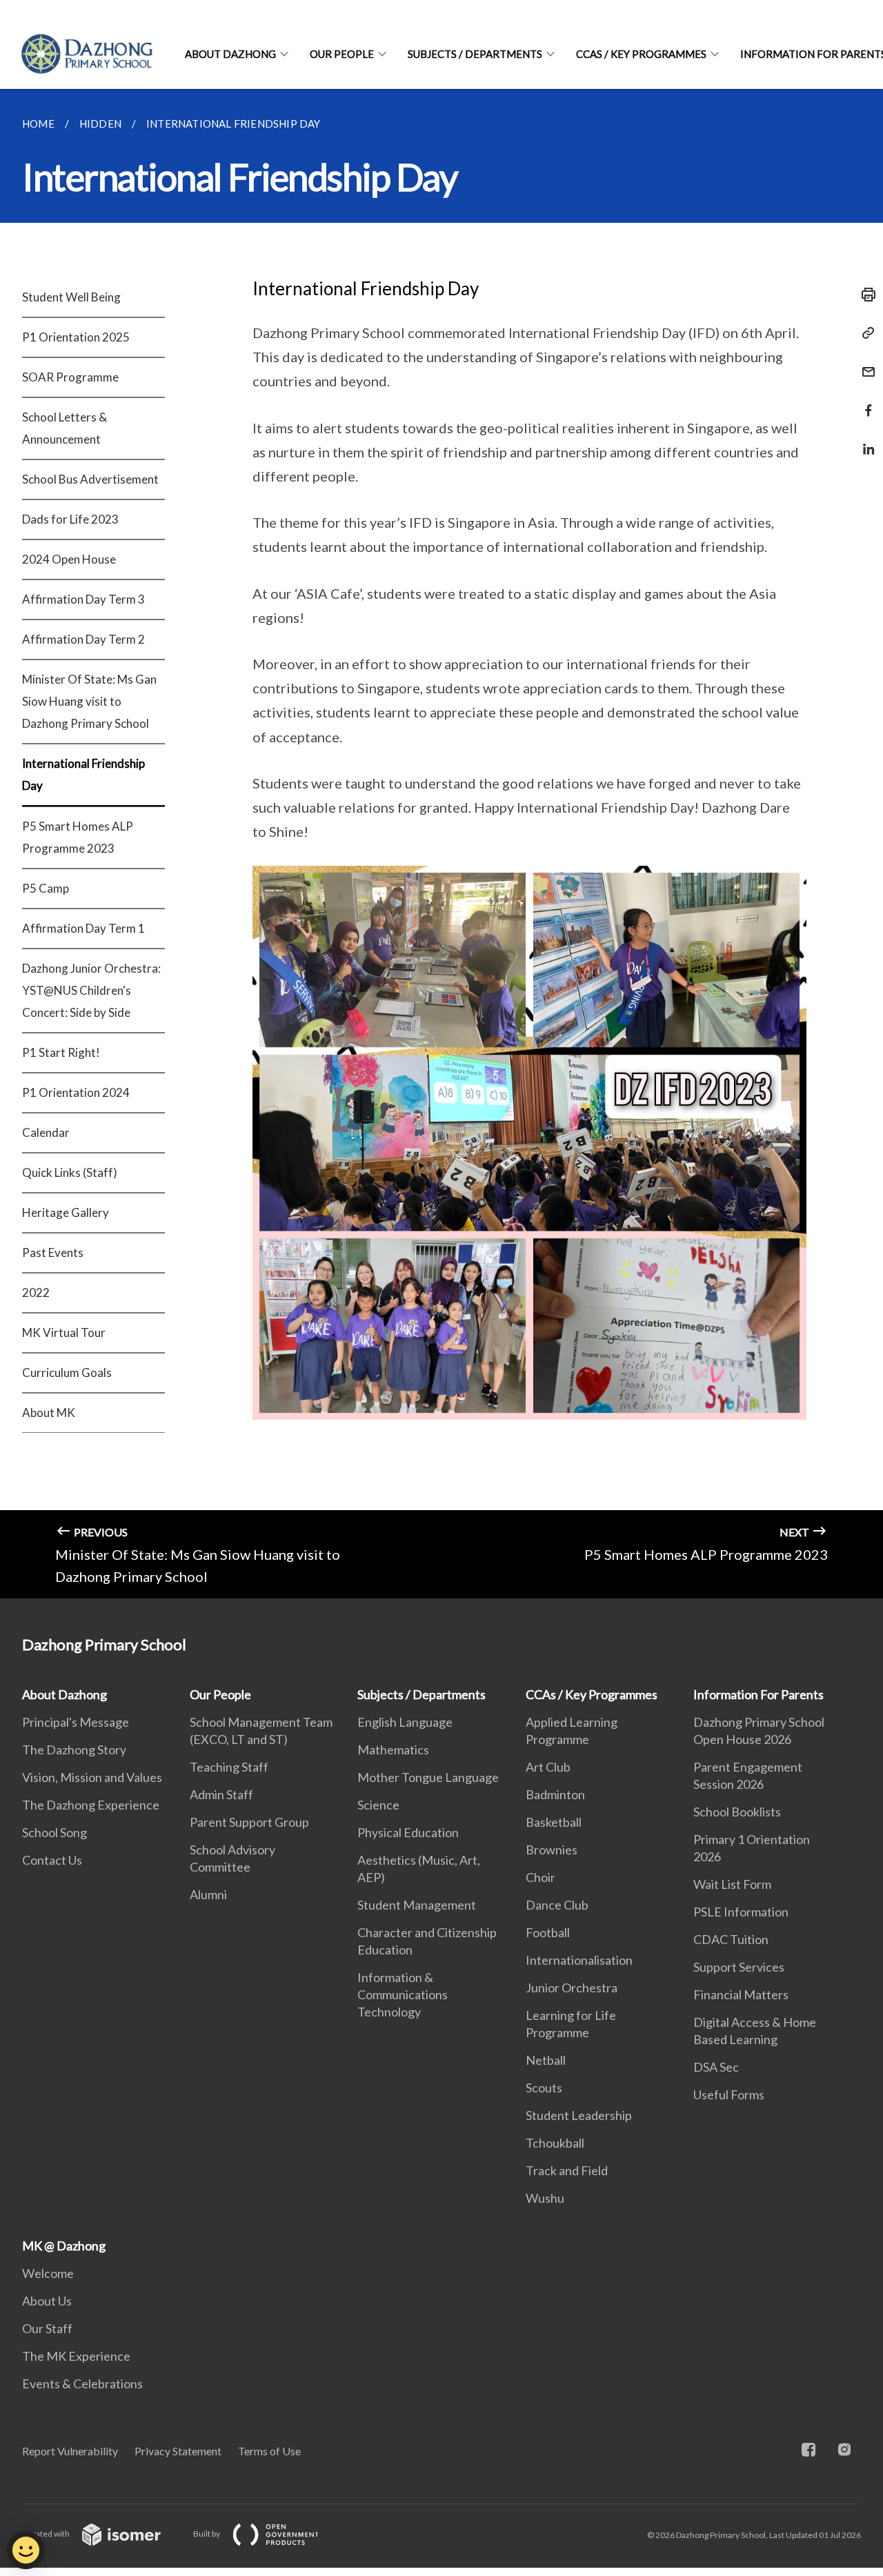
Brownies (552, 1850)
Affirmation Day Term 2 (83, 639)
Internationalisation (579, 1960)
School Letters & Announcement (65, 428)
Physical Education (408, 1832)
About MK (49, 1413)
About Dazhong (230, 54)
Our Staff (47, 2328)
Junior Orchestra (572, 1988)
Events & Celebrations (82, 2384)
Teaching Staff (229, 1767)
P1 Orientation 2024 (76, 1092)
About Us (47, 2301)
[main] (441, 844)
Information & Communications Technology (403, 1994)
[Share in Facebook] (864, 402)
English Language (405, 1722)
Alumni (208, 1894)
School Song (54, 1832)
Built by (207, 2534)
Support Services (739, 1967)
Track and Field (567, 2170)
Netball (546, 2060)
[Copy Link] (864, 333)
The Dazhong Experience (91, 1805)
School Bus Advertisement (90, 479)
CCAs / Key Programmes (641, 54)
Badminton (555, 1794)
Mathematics (393, 1750)
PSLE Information (741, 1912)
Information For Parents (758, 1694)
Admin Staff (221, 1794)
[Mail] (864, 363)
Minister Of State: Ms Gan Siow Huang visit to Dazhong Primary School (89, 701)
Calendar (46, 1132)
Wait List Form (732, 1884)
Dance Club (557, 1905)
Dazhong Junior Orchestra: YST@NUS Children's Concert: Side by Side (91, 990)
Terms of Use (269, 2451)
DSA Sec (716, 2067)
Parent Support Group (249, 1822)
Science (378, 1805)
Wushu (545, 2198)
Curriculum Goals (67, 1373)
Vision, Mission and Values (92, 1777)
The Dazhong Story (74, 1750)
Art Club (548, 1767)
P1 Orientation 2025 (76, 337)
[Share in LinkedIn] (864, 440)
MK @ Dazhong (64, 2246)
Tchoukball (555, 2143)
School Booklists (737, 1812)
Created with (47, 2534)
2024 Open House (69, 559)
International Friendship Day (83, 774)
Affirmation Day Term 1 (83, 928)
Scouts (544, 2088)
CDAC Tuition (731, 1939)
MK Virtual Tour (64, 1332)
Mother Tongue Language (428, 1777)
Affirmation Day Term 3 (83, 599)
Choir (540, 1877)
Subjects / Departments (475, 54)
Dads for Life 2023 (70, 519)
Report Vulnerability (70, 2451)
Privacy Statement (178, 2451)
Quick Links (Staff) (70, 1172)
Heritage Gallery (66, 1212)
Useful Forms (729, 2094)
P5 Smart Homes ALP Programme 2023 (78, 837)
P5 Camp (46, 888)
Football (548, 1932)
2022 (36, 1292)
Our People (342, 54)
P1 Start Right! (61, 1052)
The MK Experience (76, 2356)
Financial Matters (741, 1994)
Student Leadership (579, 2115)
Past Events (53, 1252)
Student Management (417, 1905)
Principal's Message (76, 1722)
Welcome (48, 2273)
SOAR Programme (70, 377)
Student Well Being (71, 297)
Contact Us (52, 1860)
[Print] (864, 295)
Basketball (554, 1822)
